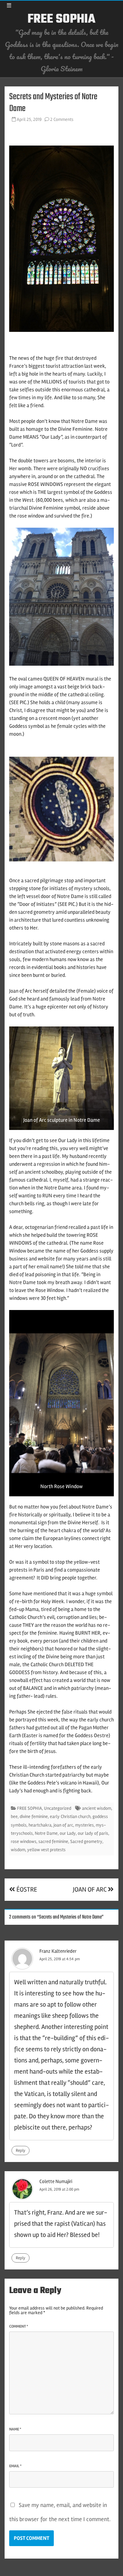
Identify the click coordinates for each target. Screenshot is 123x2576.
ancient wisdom (97, 1808)
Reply (20, 2150)
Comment (19, 2326)
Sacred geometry (86, 1841)
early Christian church (70, 1817)
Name (15, 2429)
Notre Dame (46, 1833)
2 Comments (62, 119)
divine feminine (34, 1817)
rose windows (24, 1841)
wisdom (18, 1850)
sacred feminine (53, 1841)
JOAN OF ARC (90, 1889)
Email (15, 2466)
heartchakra (40, 1825)
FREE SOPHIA (61, 19)
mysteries (84, 1825)
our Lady (68, 1833)
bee (14, 1817)
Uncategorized (58, 1808)
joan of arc (63, 1825)
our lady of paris (93, 1833)
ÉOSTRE (26, 1889)
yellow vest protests (46, 1850)
